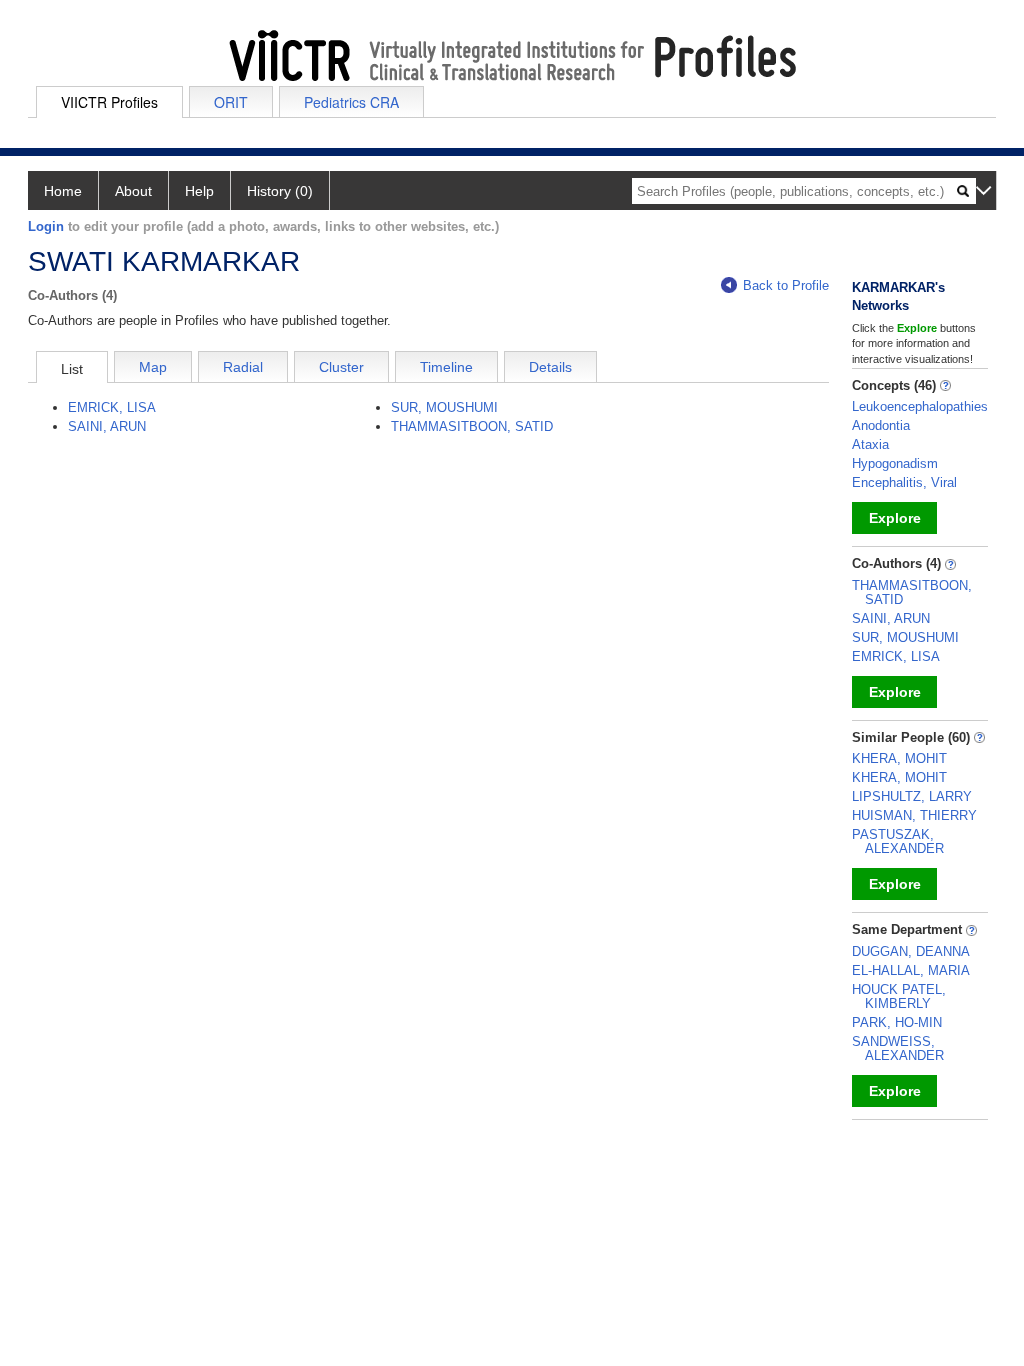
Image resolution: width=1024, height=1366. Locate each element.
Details (550, 367)
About (133, 191)
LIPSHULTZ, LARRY (912, 796)
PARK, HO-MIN (897, 1022)
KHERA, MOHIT (899, 758)
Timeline (446, 367)
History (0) (280, 191)
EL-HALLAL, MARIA (911, 970)
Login (46, 226)
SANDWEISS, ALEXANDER (898, 1048)
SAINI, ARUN (107, 426)
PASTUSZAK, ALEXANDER (898, 841)
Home (63, 191)
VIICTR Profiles (109, 102)
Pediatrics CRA (351, 102)
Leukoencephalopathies (920, 406)
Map (153, 367)
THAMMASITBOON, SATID (472, 426)
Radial (243, 367)
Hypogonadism (895, 463)
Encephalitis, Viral (904, 482)
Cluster (341, 367)
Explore (895, 518)
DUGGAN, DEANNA (911, 951)
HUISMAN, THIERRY (914, 815)
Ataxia (870, 444)
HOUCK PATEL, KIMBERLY (899, 996)
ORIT (231, 102)
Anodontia (881, 425)
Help (199, 191)
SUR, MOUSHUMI (444, 407)
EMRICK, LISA (112, 407)
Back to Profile (786, 285)
